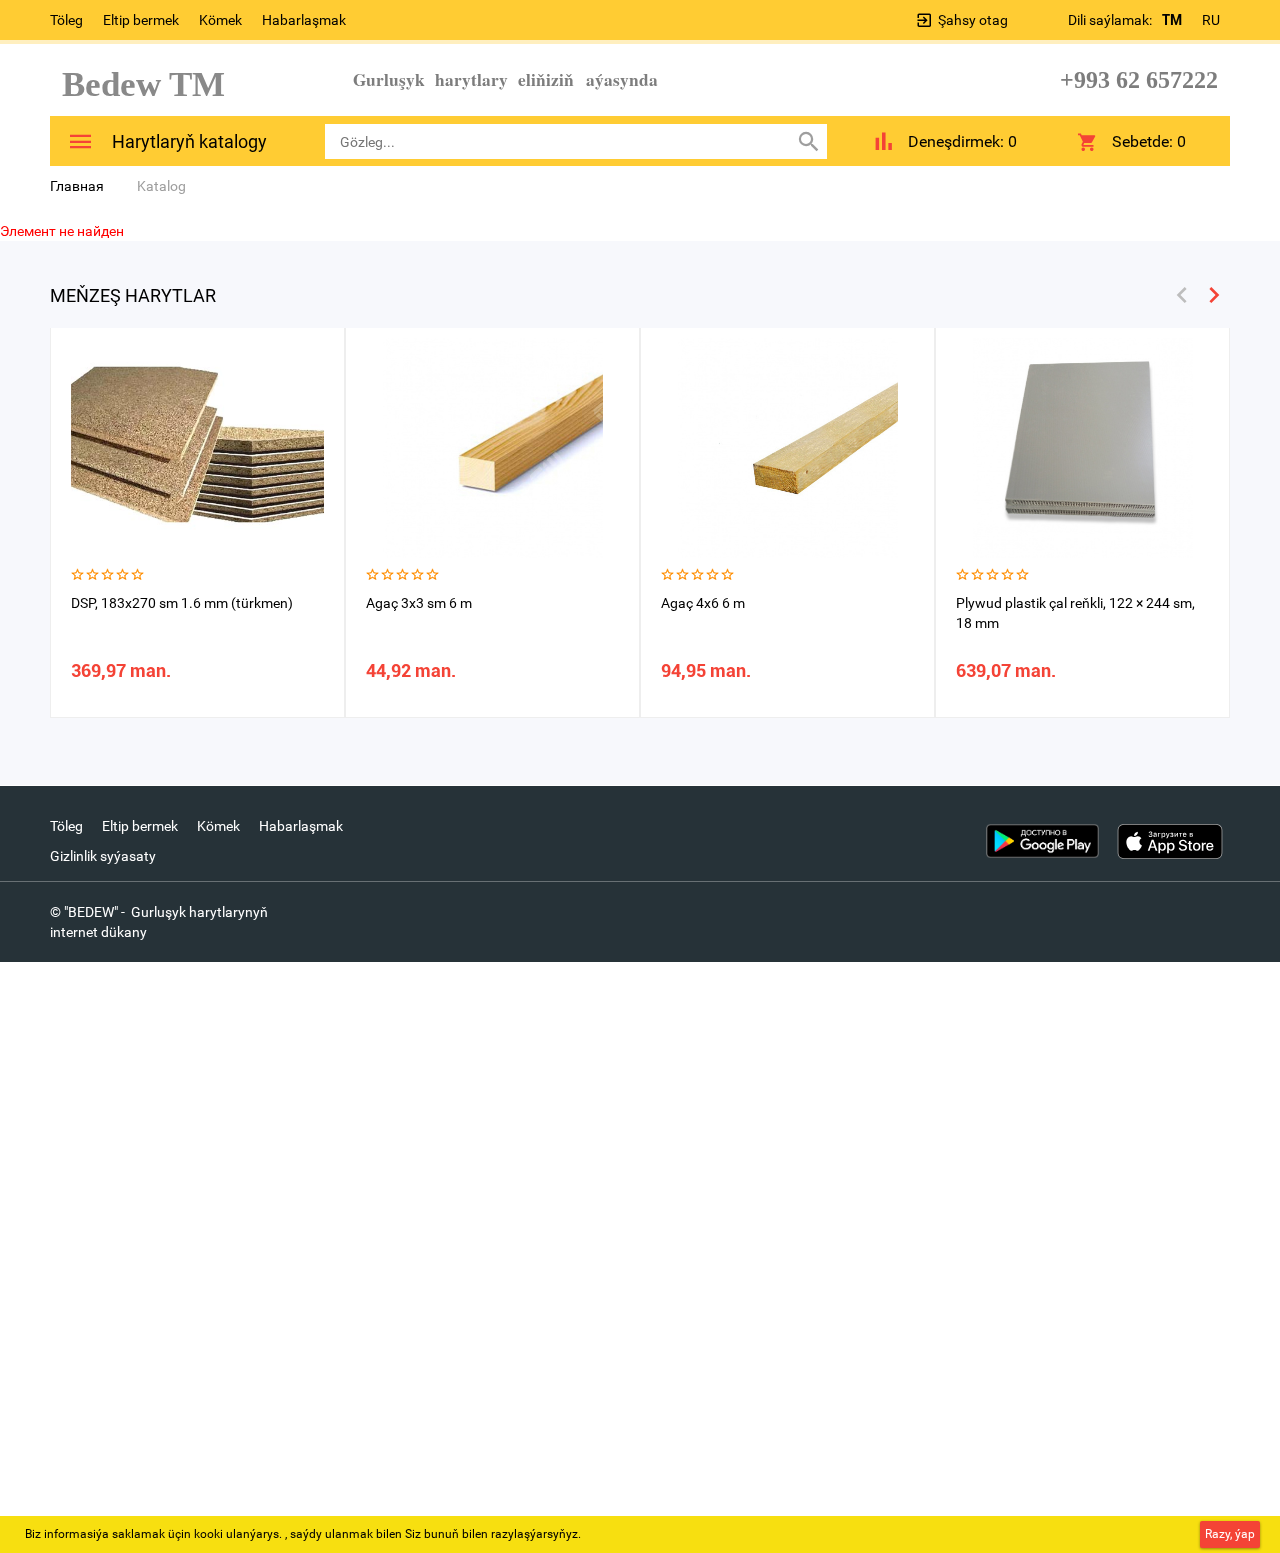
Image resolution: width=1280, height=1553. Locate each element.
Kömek (220, 20)
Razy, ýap (1230, 1534)
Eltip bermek (141, 20)
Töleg (66, 20)
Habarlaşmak (304, 20)
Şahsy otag (973, 20)
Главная (77, 186)
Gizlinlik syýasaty (103, 856)
